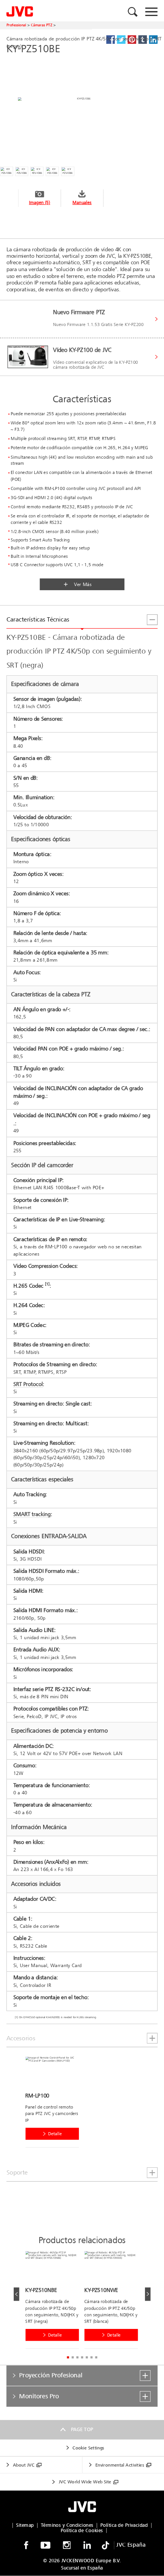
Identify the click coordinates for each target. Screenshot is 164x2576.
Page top (82, 2430)
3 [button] (77, 2358)
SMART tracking (32, 1514)
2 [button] (73, 2358)
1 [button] (68, 2358)
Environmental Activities (120, 2465)
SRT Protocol (28, 1384)
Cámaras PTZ (42, 25)
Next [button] (148, 2294)
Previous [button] (17, 2294)
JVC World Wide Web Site (85, 2482)
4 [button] (82, 2358)
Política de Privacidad (124, 2525)
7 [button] (96, 2358)
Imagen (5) (40, 203)
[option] (55, 2104)
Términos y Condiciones (67, 2525)
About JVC (24, 2465)
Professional (16, 25)
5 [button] (87, 2358)
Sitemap (25, 2525)
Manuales (82, 203)
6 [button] (92, 2358)
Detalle (55, 2134)
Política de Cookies (82, 2530)
